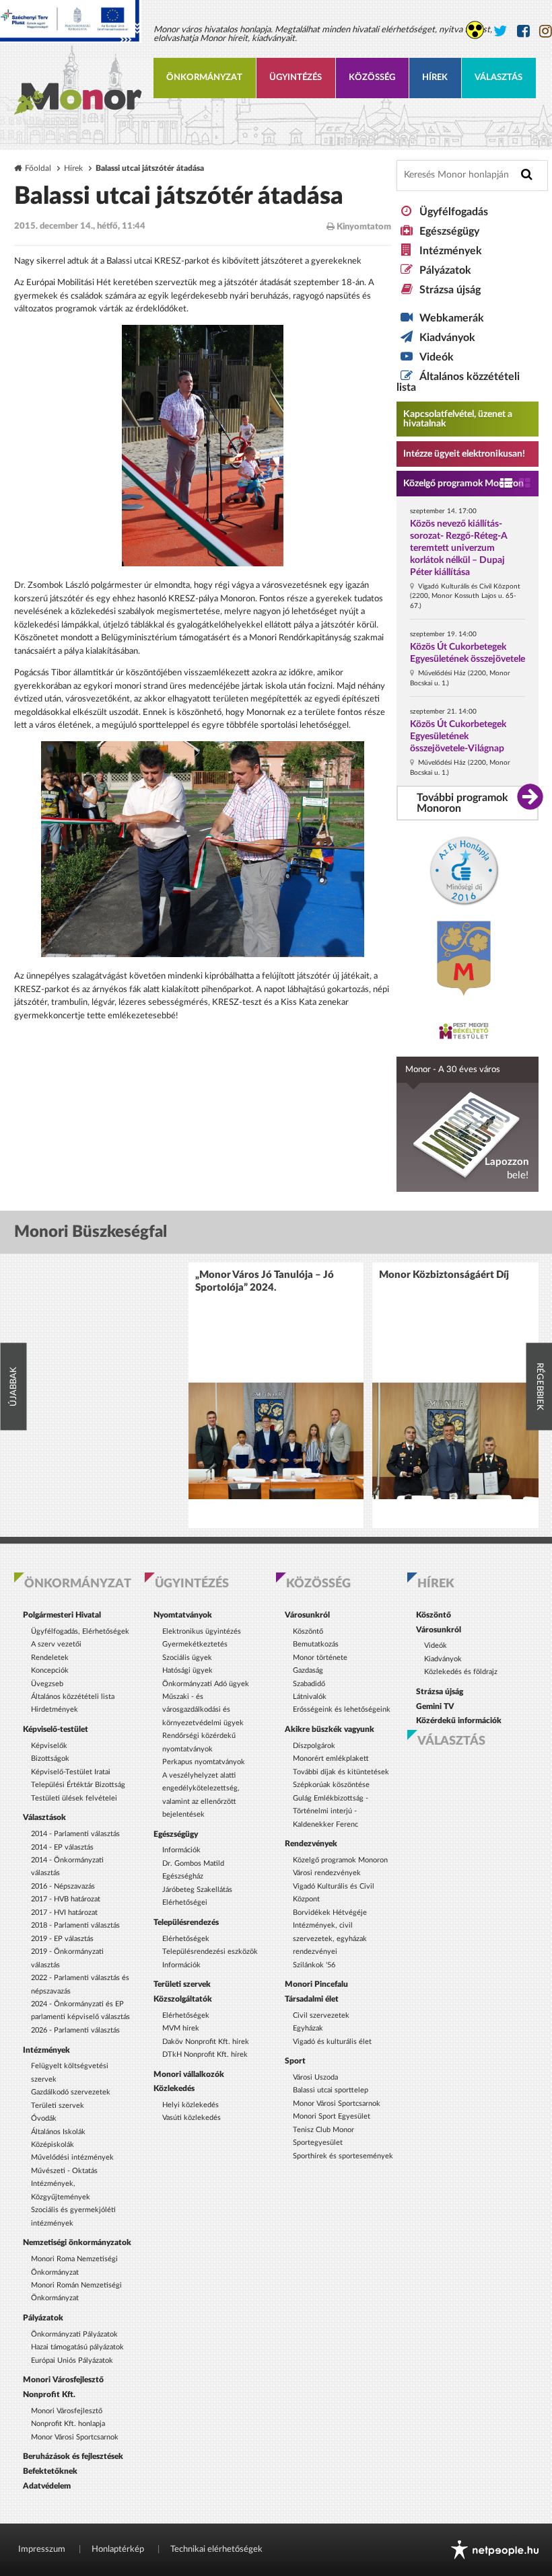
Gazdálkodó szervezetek (71, 2092)
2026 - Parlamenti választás (75, 2030)
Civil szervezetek (321, 2015)
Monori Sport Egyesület (332, 2116)
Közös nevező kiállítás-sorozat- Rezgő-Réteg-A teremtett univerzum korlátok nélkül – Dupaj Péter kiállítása (459, 548)
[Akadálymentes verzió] (475, 30)
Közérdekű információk (459, 1720)
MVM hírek (181, 2028)
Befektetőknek (50, 2471)
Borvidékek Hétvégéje (330, 1912)
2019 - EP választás (62, 1939)
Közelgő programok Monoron (463, 484)
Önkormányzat (204, 78)
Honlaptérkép (118, 2549)
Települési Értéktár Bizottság (78, 1785)
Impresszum (42, 2549)
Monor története (320, 1658)
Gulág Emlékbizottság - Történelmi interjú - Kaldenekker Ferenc (331, 1811)
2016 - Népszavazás (63, 1886)
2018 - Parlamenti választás (75, 1925)
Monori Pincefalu (316, 1984)
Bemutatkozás (316, 1644)
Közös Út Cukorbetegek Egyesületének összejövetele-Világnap (458, 736)
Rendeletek (50, 1658)
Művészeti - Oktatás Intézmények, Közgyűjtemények (64, 2184)
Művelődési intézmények (72, 2157)
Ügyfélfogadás (454, 212)
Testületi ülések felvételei (74, 1798)
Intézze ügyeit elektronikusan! (464, 454)
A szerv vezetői (56, 1644)
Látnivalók (310, 1697)
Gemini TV (435, 1706)
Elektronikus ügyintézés (202, 1631)
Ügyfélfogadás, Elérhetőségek (80, 1631)
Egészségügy (449, 231)
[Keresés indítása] (527, 175)
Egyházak (308, 2028)
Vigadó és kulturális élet (332, 2042)
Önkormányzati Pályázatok (74, 2334)
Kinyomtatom (363, 227)
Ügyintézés (296, 78)
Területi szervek (58, 2106)
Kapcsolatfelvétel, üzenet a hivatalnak (458, 419)
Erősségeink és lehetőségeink (342, 1709)
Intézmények (451, 251)
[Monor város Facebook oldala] (523, 31)
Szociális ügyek (187, 1658)
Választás (498, 78)
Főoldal (38, 168)
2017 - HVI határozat (64, 1912)
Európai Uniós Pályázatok (72, 2360)
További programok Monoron (462, 803)
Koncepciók (50, 1670)
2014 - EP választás (62, 1847)
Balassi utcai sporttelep (331, 2090)
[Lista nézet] (506, 484)
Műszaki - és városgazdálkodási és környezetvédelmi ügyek (203, 1710)
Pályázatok (445, 270)
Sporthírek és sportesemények (343, 2156)
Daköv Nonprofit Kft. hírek (206, 2042)
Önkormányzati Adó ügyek (206, 1684)
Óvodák (44, 2118)
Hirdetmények (55, 1709)
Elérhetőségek (186, 1939)
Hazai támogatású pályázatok (77, 2347)
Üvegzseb (47, 1684)
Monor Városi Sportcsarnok (75, 2437)
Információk (181, 1850)
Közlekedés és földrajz (461, 1672)
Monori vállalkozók (189, 2074)
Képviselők (49, 1746)
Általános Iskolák (58, 2132)
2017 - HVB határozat (66, 1899)
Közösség (372, 78)
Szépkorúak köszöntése (331, 1785)
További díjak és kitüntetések (341, 1772)
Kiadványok (447, 338)
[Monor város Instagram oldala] (546, 31)
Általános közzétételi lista (73, 1697)
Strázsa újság (450, 290)
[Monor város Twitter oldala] (501, 31)
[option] (276, 1395)
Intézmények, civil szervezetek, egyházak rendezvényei (330, 1938)
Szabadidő (309, 1684)
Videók (437, 357)
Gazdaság (308, 1670)
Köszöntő (308, 1631)
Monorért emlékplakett (331, 1758)
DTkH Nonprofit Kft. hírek (205, 2054)
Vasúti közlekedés (192, 2118)
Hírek (435, 78)
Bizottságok (50, 1758)
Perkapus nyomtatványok (204, 1762)
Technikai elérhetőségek (216, 2549)
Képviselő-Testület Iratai (71, 1772)
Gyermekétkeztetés (195, 1644)
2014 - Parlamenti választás (75, 1834)
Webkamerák (452, 318)
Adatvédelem (47, 2486)
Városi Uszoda (315, 2077)
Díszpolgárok (314, 1746)
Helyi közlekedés (191, 2105)
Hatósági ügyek (187, 1670)
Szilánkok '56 (314, 1965)
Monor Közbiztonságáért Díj (444, 1275)
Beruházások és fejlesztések (73, 2456)
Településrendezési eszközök (210, 1952)
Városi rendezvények (327, 1873)
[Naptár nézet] (525, 484)
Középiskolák (53, 2145)
